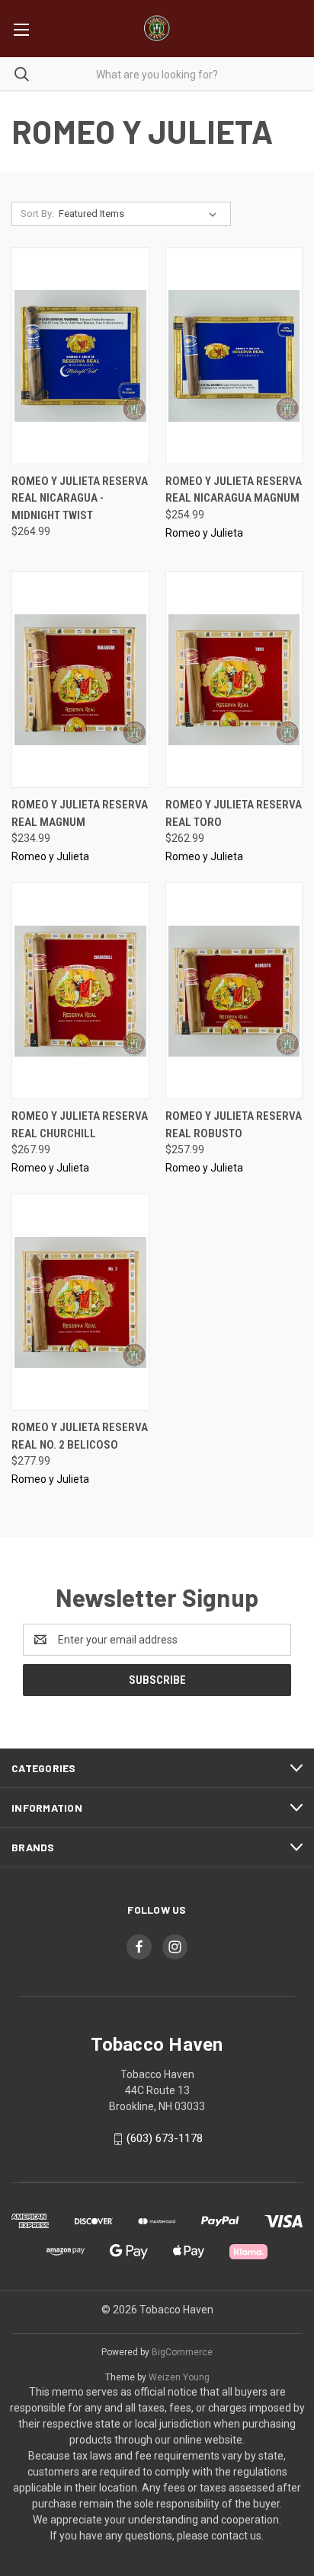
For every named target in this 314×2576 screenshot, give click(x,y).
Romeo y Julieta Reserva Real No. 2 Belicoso (80, 1436)
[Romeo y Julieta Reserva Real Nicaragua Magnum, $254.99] (234, 356)
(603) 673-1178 (165, 2138)
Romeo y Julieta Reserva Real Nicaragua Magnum (234, 490)
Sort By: (37, 214)
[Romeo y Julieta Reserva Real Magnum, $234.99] (80, 679)
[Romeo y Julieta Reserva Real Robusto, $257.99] (234, 991)
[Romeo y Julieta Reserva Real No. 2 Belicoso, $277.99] (80, 1302)
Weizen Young (179, 2377)
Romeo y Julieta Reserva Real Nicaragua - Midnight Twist (80, 498)
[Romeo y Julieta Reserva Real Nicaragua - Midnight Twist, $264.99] (80, 356)
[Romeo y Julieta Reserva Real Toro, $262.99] (234, 679)
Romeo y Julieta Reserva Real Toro (234, 813)
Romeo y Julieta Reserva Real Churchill (80, 1125)
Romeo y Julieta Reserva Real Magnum (80, 813)
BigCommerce (182, 2352)
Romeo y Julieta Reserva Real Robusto (234, 1125)
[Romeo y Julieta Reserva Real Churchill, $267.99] (80, 991)
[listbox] (141, 214)
